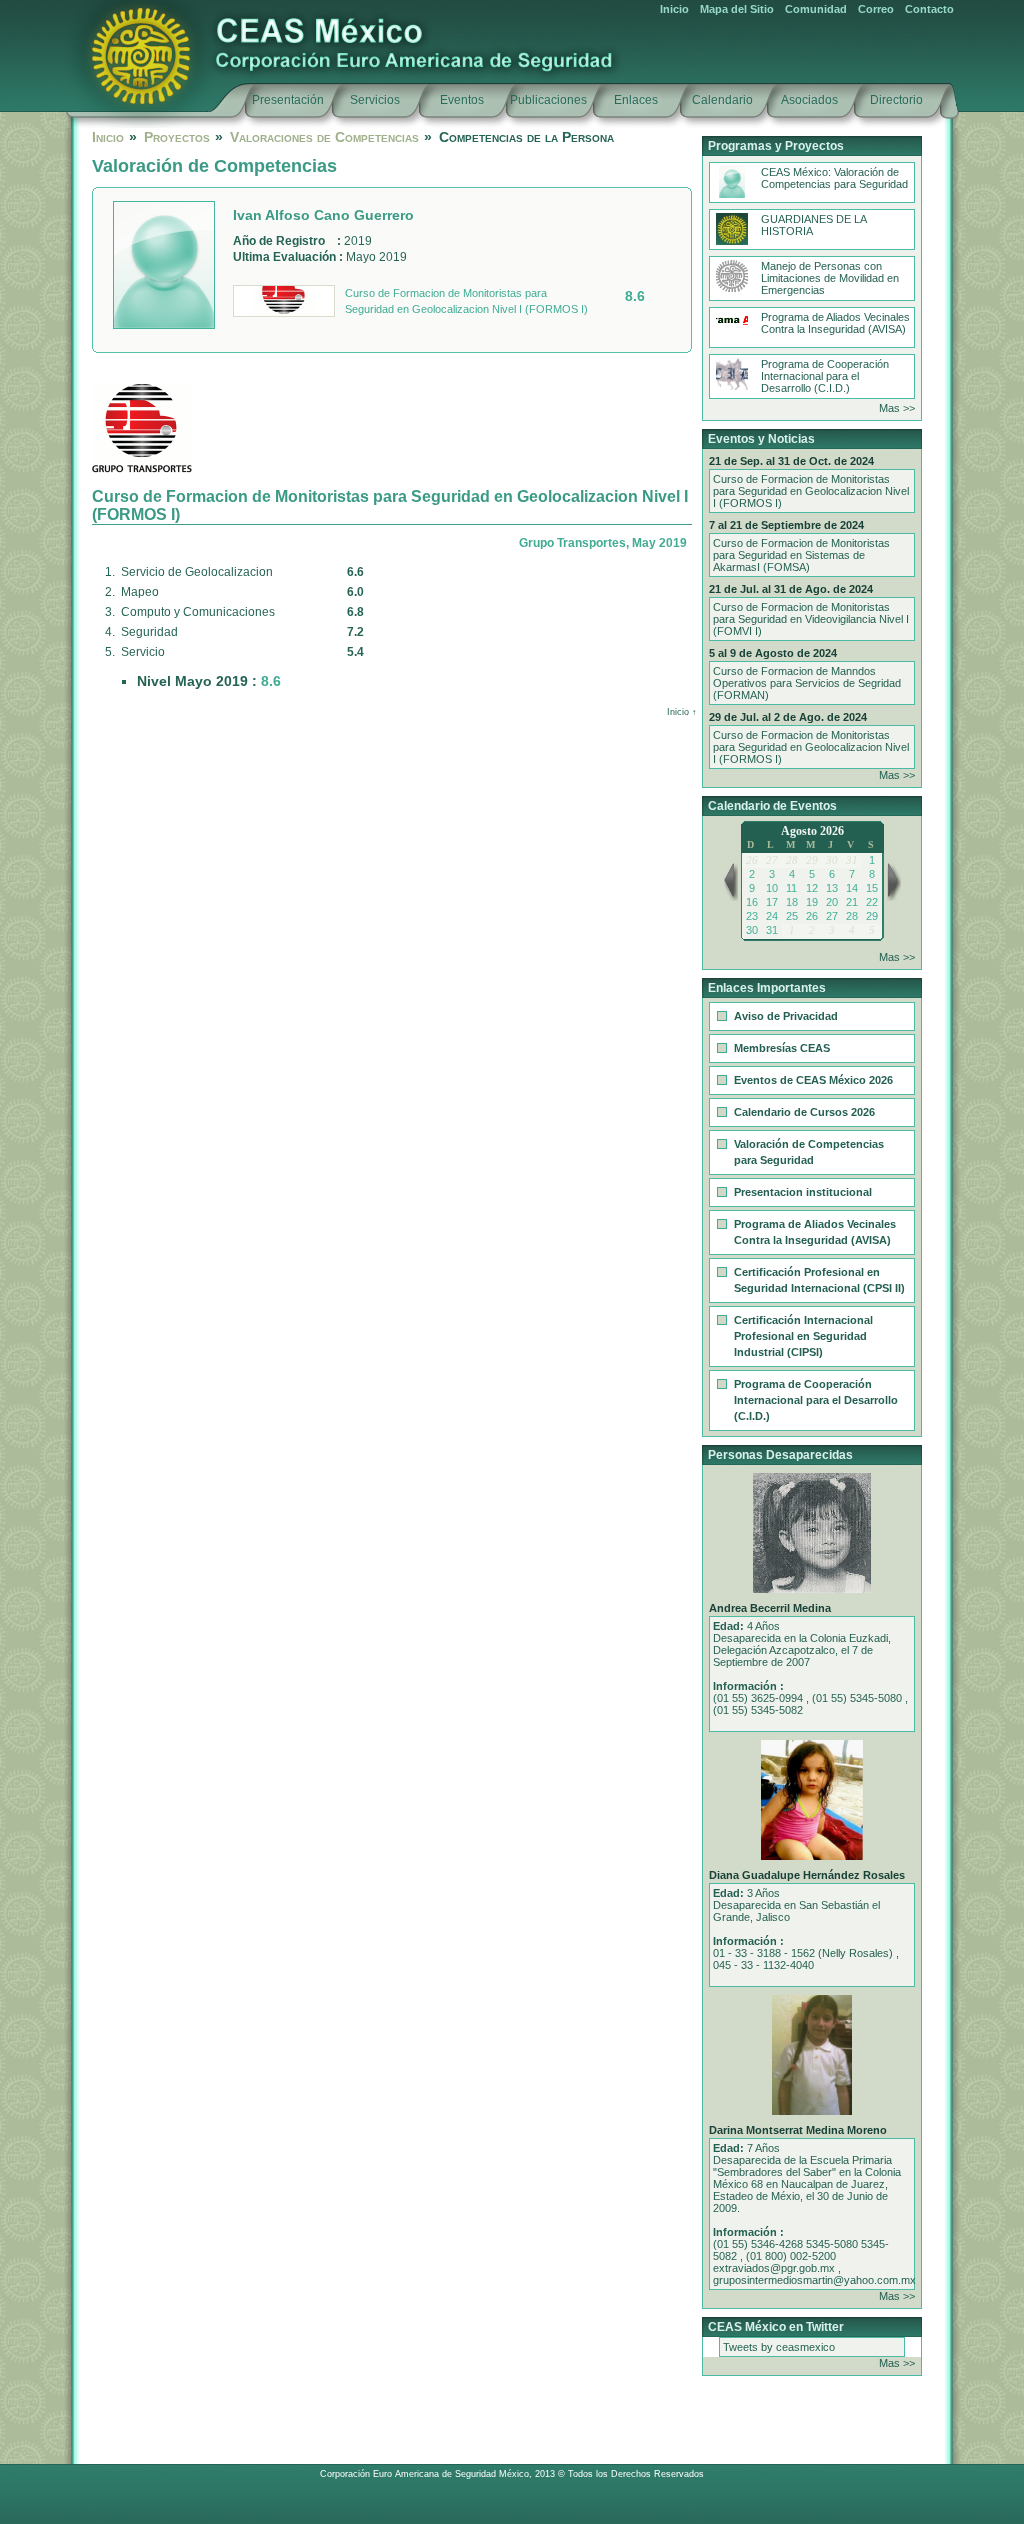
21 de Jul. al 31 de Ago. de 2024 (791, 589)
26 (812, 916)
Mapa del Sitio (737, 9)
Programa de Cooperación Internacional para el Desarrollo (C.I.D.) (825, 376)
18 (792, 902)
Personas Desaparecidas (780, 1455)
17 (772, 902)
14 (852, 888)
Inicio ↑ (682, 712)
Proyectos (177, 137)
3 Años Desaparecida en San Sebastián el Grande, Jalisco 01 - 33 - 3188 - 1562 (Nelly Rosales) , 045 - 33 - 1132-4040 (806, 1929)
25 (792, 916)
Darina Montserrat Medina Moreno (798, 2130)
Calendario (722, 100)
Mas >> (897, 408)
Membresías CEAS (782, 1048)
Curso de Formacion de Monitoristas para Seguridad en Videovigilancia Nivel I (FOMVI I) (811, 619)
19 (812, 902)
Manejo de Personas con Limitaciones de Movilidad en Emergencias (830, 278)
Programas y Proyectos (776, 146)
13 (832, 888)
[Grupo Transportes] (284, 301)
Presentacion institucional (803, 1192)
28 (852, 916)
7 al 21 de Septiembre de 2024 (786, 525)
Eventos (462, 100)
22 (872, 902)
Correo (876, 9)
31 (772, 930)
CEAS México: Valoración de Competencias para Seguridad (834, 178)
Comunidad (816, 9)
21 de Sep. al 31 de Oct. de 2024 (791, 461)
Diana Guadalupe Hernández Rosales (807, 1875)
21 (852, 902)
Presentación (288, 100)
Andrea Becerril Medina (770, 1608)
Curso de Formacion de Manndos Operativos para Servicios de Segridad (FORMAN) (807, 683)
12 (812, 888)
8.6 (635, 296)
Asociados (809, 100)
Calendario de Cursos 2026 (804, 1112)
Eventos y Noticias (761, 439)
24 (772, 916)
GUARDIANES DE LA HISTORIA (814, 225)
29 (872, 916)
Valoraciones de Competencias (324, 137)
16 (752, 902)
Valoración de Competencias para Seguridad (809, 1152)
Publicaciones (548, 100)
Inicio (674, 9)
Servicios (375, 100)
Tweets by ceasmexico (779, 2347)
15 (872, 888)
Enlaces (636, 100)
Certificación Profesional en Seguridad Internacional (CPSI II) (819, 1280)
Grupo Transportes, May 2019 (603, 543)
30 (752, 930)
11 (791, 888)
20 (832, 902)
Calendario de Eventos (772, 806)
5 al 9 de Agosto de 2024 (773, 653)
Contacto (929, 9)
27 (832, 916)
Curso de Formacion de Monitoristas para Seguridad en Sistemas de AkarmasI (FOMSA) (801, 555)
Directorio (896, 100)
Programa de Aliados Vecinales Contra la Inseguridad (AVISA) (835, 323)
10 (772, 888)
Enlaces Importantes (767, 988)
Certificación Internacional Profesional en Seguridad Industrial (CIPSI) (803, 1336)
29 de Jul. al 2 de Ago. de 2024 (788, 717)
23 (752, 916)
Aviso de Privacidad (786, 1016)
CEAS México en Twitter (776, 2327)
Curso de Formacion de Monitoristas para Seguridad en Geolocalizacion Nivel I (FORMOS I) (466, 301)
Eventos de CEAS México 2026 (813, 1080)
